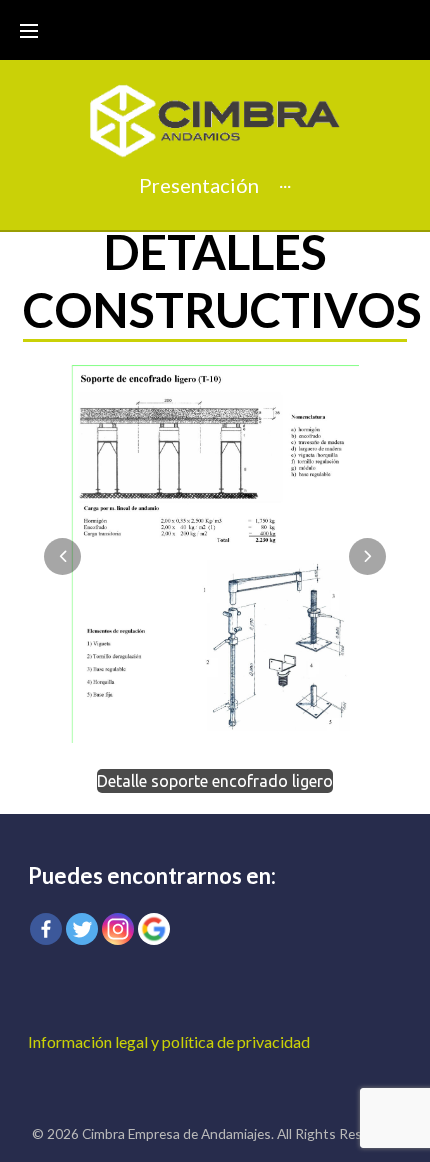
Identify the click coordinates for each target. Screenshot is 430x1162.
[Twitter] (82, 929)
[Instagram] (118, 929)
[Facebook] (46, 929)
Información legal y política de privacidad (169, 1041)
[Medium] (154, 929)
